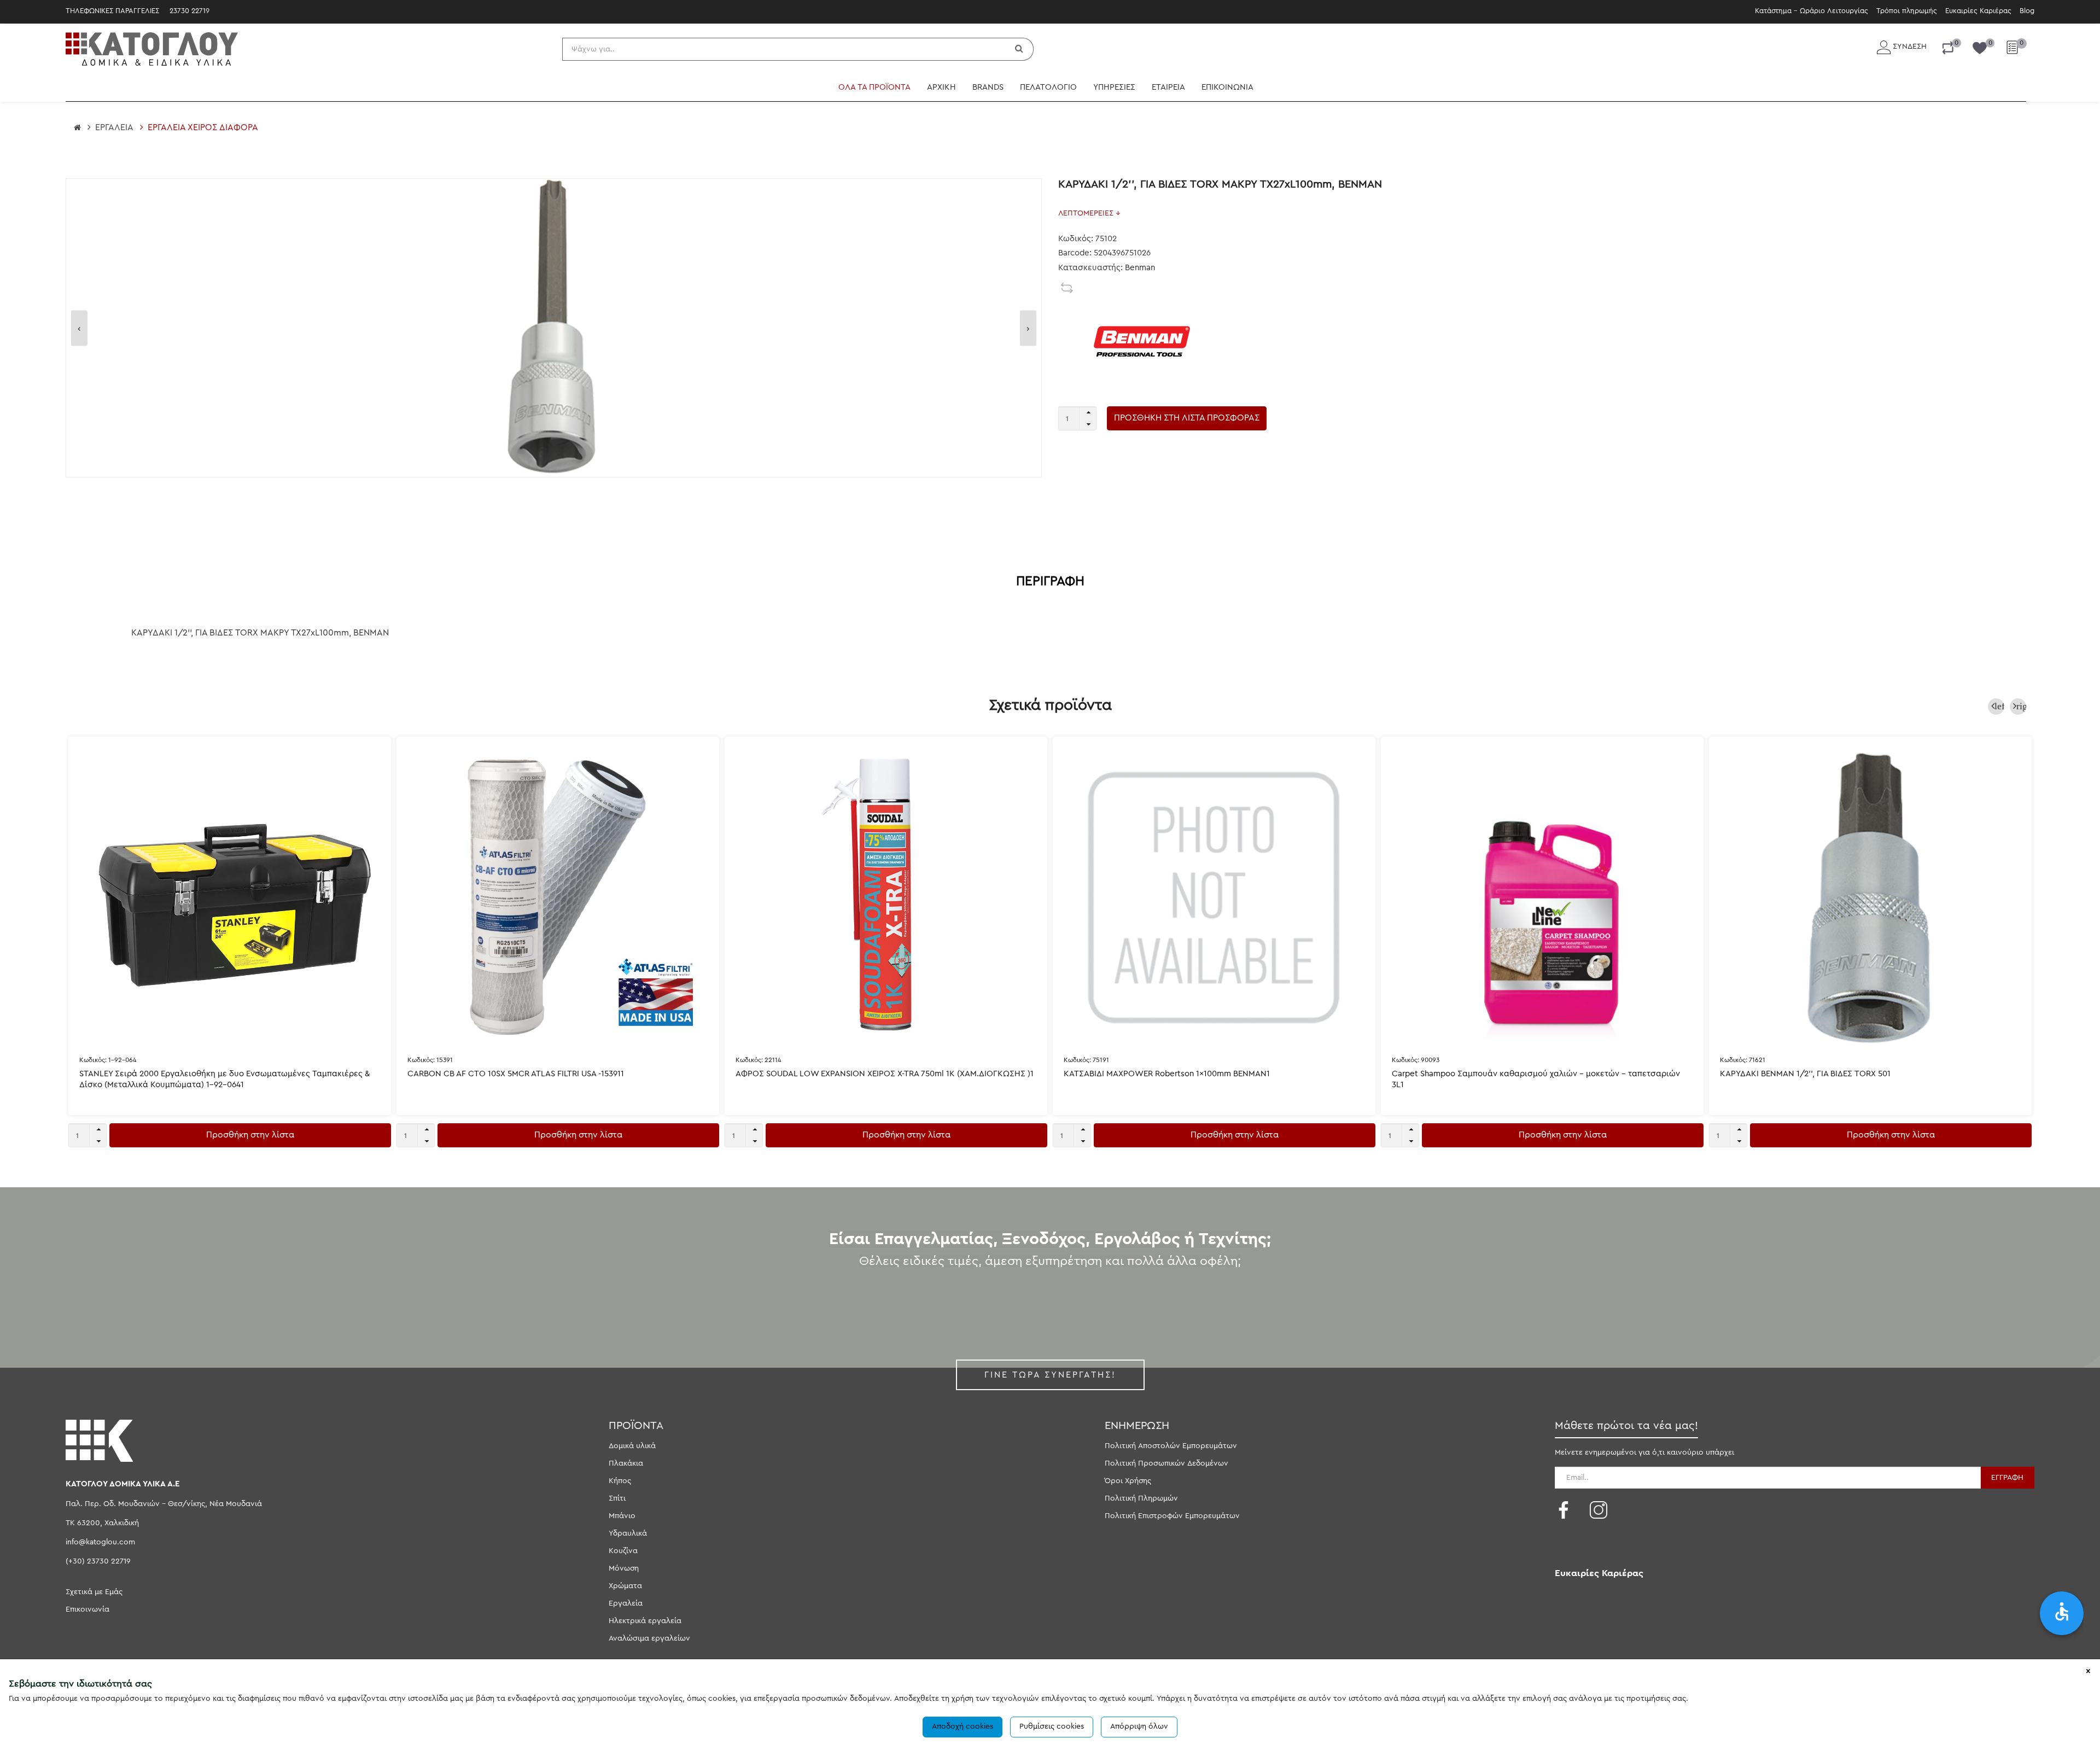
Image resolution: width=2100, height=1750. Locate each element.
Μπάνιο (622, 1516)
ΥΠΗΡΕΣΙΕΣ (1114, 87)
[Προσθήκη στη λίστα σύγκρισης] (1067, 288)
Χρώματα (625, 1586)
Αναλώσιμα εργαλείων (649, 1638)
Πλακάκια (626, 1463)
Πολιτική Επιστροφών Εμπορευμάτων (1172, 1516)
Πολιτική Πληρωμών (1141, 1498)
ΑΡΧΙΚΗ (941, 87)
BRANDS (988, 87)
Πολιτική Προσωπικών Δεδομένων (1166, 1463)
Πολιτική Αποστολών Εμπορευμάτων (1171, 1446)
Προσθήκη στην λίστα (250, 1135)
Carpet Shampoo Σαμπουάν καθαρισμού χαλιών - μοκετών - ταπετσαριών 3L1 (1536, 1079)
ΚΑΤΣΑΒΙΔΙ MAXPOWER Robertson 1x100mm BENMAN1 (1167, 1074)
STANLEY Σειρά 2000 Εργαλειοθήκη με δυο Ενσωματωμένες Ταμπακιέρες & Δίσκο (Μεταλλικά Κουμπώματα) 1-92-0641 (224, 1079)
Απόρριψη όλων (1139, 1726)
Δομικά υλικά (632, 1446)
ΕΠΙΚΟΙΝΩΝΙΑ (1227, 87)
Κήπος (620, 1481)
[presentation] (79, 328)
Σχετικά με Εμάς (94, 1592)
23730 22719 (189, 11)
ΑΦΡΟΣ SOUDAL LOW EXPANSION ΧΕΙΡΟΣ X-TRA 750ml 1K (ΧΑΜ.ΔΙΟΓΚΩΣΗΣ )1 (885, 1074)
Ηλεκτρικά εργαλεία (645, 1621)
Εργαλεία (626, 1603)
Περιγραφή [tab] (1050, 581)
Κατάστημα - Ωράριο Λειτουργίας (1812, 11)
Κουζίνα (623, 1551)
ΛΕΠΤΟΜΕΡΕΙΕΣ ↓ (1089, 213)
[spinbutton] (1077, 418)
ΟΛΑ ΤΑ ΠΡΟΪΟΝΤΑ (874, 87)
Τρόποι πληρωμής (1907, 11)
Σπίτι (617, 1498)
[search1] (1020, 49)
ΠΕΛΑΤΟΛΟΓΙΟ (1048, 87)
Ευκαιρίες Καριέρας (1978, 11)
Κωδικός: (108, 1060)
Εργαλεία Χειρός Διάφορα (203, 127)
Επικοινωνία (87, 1609)
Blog (2027, 11)
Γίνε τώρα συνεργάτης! (1050, 1375)
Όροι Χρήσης (1128, 1481)
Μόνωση (624, 1568)
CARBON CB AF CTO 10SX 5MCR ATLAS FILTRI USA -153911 (516, 1074)
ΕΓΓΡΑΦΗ (2007, 1478)
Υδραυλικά (628, 1533)
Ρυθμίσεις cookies (1052, 1726)
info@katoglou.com (100, 1542)
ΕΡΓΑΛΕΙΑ (114, 127)
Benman (1140, 268)
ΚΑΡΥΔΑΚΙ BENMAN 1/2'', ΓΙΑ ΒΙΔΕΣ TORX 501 (1805, 1074)
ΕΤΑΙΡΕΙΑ (1168, 87)
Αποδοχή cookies (962, 1726)
